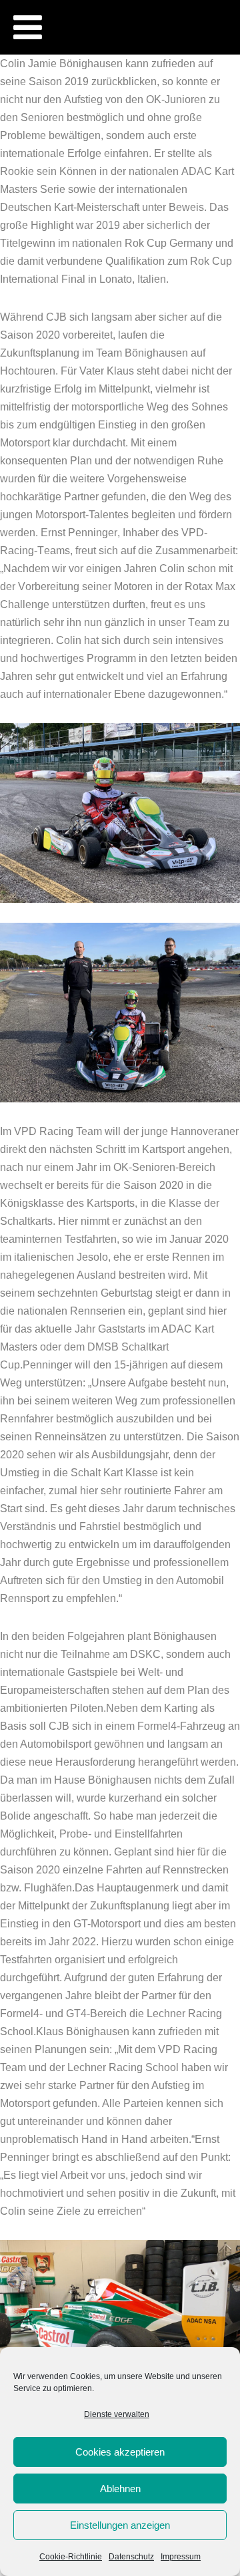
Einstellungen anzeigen (120, 2525)
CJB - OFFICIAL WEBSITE (145, 6)
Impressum (181, 2557)
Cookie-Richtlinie (71, 2557)
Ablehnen (120, 2489)
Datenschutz (131, 2557)
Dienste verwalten (117, 2414)
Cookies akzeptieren (120, 2452)
